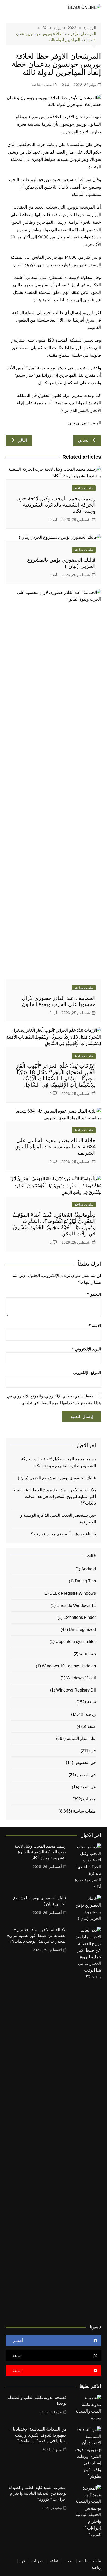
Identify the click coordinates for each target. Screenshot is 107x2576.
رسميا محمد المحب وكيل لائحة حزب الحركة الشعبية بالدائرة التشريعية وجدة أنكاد (55, 505)
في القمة (88, 1787)
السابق (84, 440)
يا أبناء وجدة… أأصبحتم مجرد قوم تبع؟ (63, 1534)
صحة (92, 1726)
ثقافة (91, 1702)
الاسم (95, 1325)
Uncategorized (82, 1630)
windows (88, 1654)
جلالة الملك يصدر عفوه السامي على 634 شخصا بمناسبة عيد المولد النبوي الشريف (55, 1147)
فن (93, 1751)
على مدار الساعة (81, 1738)
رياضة (91, 1714)
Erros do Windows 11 (76, 1605)
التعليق (94, 1294)
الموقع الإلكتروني (87, 1372)
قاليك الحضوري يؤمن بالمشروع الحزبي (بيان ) (57, 1478)
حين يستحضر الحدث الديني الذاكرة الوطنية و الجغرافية (58, 1519)
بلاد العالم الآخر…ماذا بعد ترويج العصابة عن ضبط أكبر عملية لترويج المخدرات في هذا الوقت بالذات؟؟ (54, 1496)
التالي (22, 440)
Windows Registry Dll (76, 1690)
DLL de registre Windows (73, 1593)
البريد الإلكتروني (87, 1349)
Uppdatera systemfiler (76, 1642)
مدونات (89, 1799)
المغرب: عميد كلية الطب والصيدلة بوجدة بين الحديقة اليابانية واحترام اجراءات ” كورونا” (38, 2493)
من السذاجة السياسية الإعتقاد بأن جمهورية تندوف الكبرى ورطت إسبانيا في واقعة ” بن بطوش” (38, 2435)
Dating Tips (85, 1581)
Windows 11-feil (81, 1678)
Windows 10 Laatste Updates (69, 1666)
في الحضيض (85, 1763)
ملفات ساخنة (42, 85)
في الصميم (86, 1775)
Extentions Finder (80, 1617)
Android (89, 1569)
